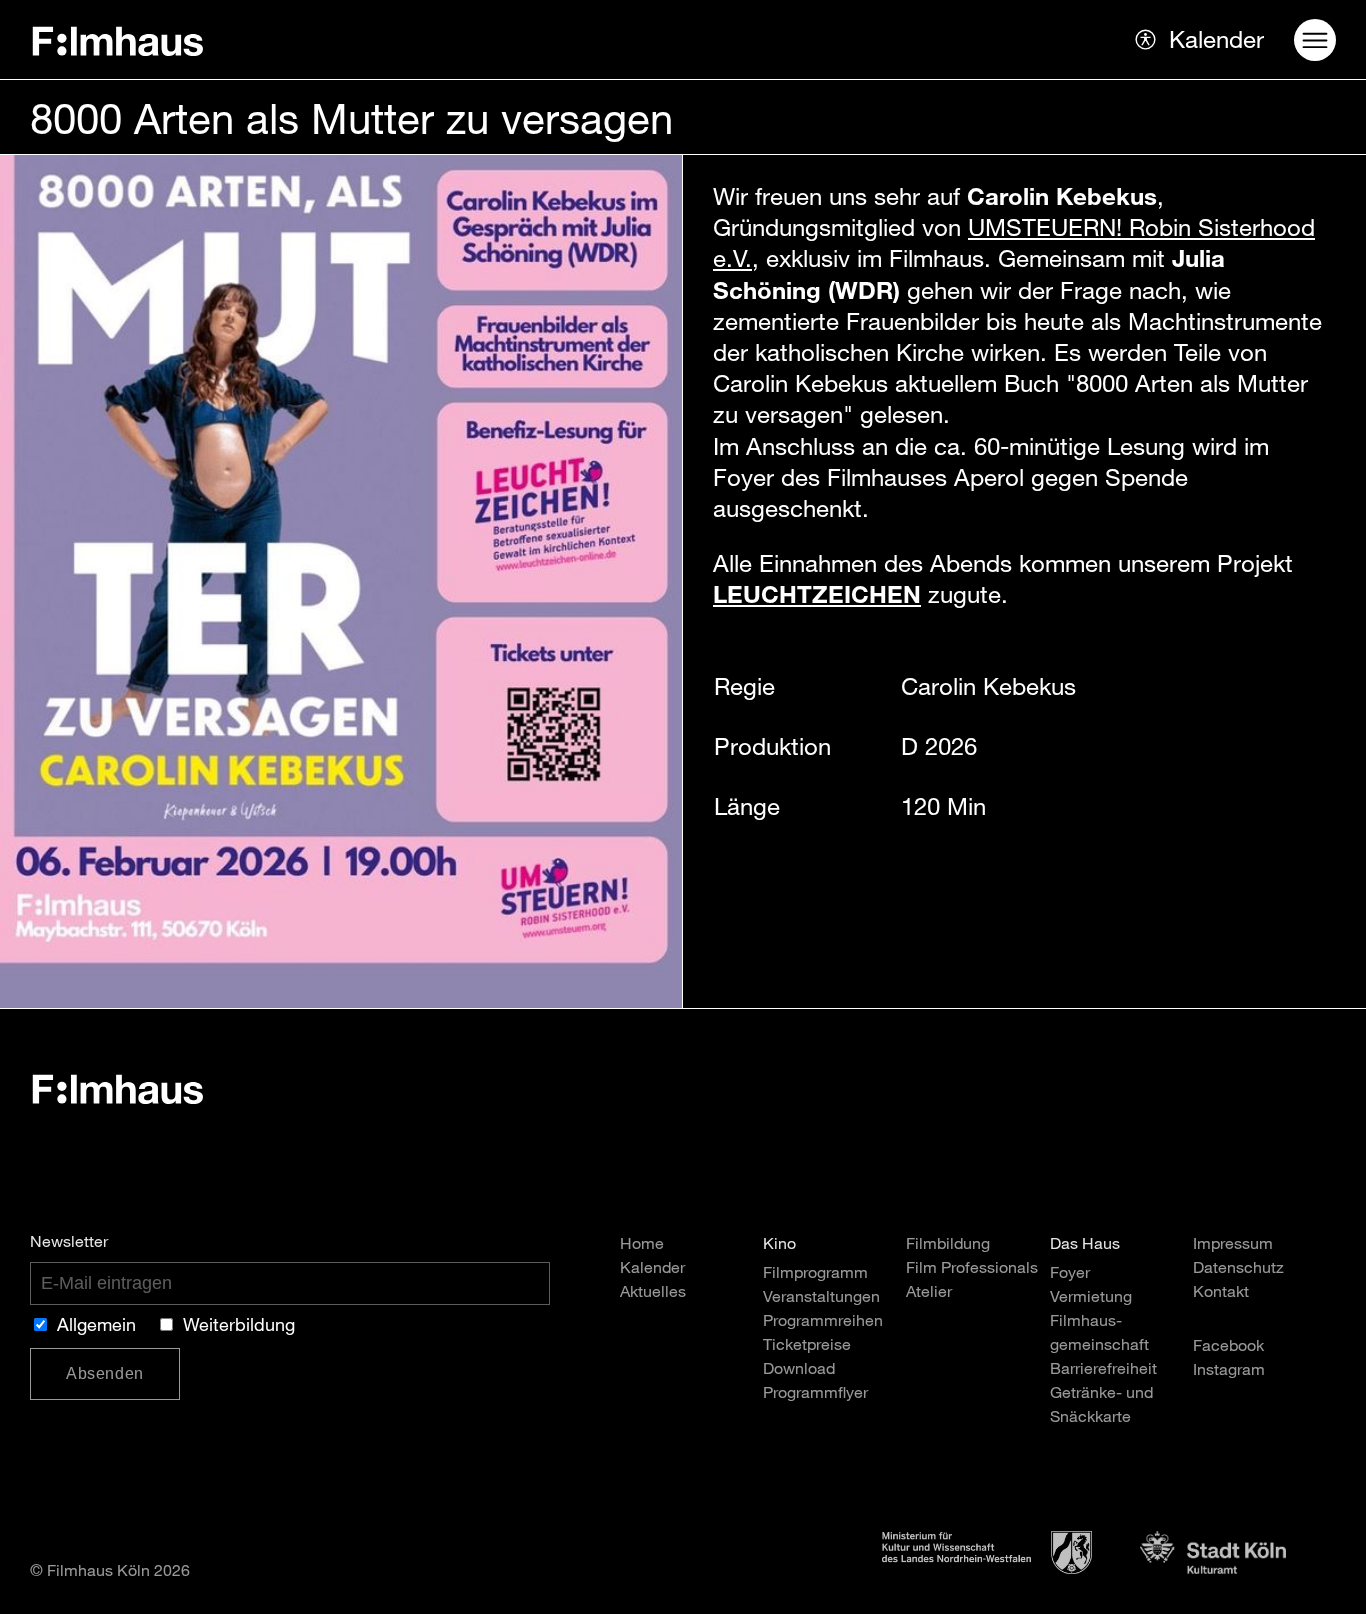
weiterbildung (239, 1327)
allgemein (96, 1327)
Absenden (105, 1373)
